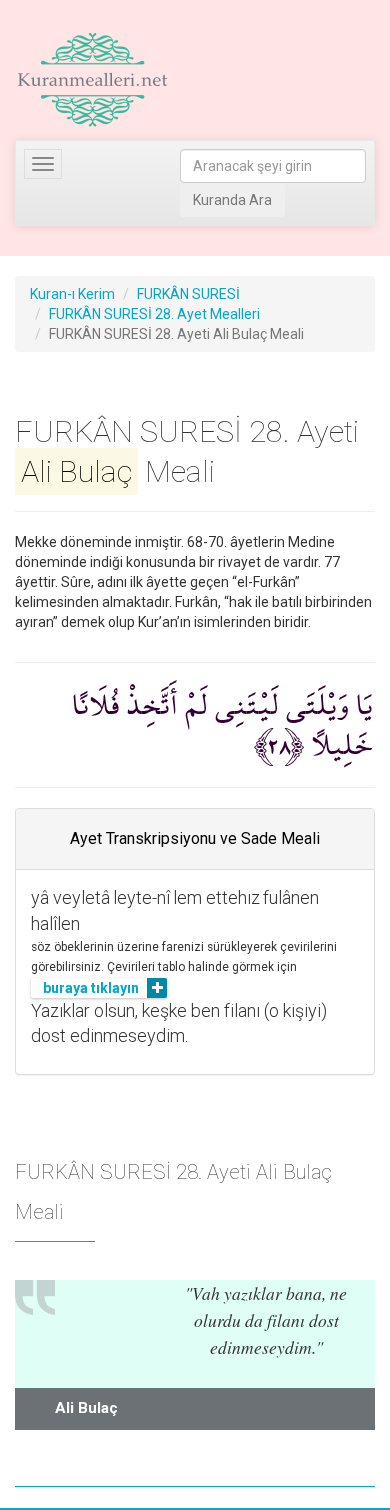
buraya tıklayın (91, 988)
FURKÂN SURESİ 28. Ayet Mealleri (154, 314)
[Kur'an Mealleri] (92, 80)
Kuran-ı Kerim (72, 294)
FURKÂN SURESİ (188, 294)
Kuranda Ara (232, 200)
